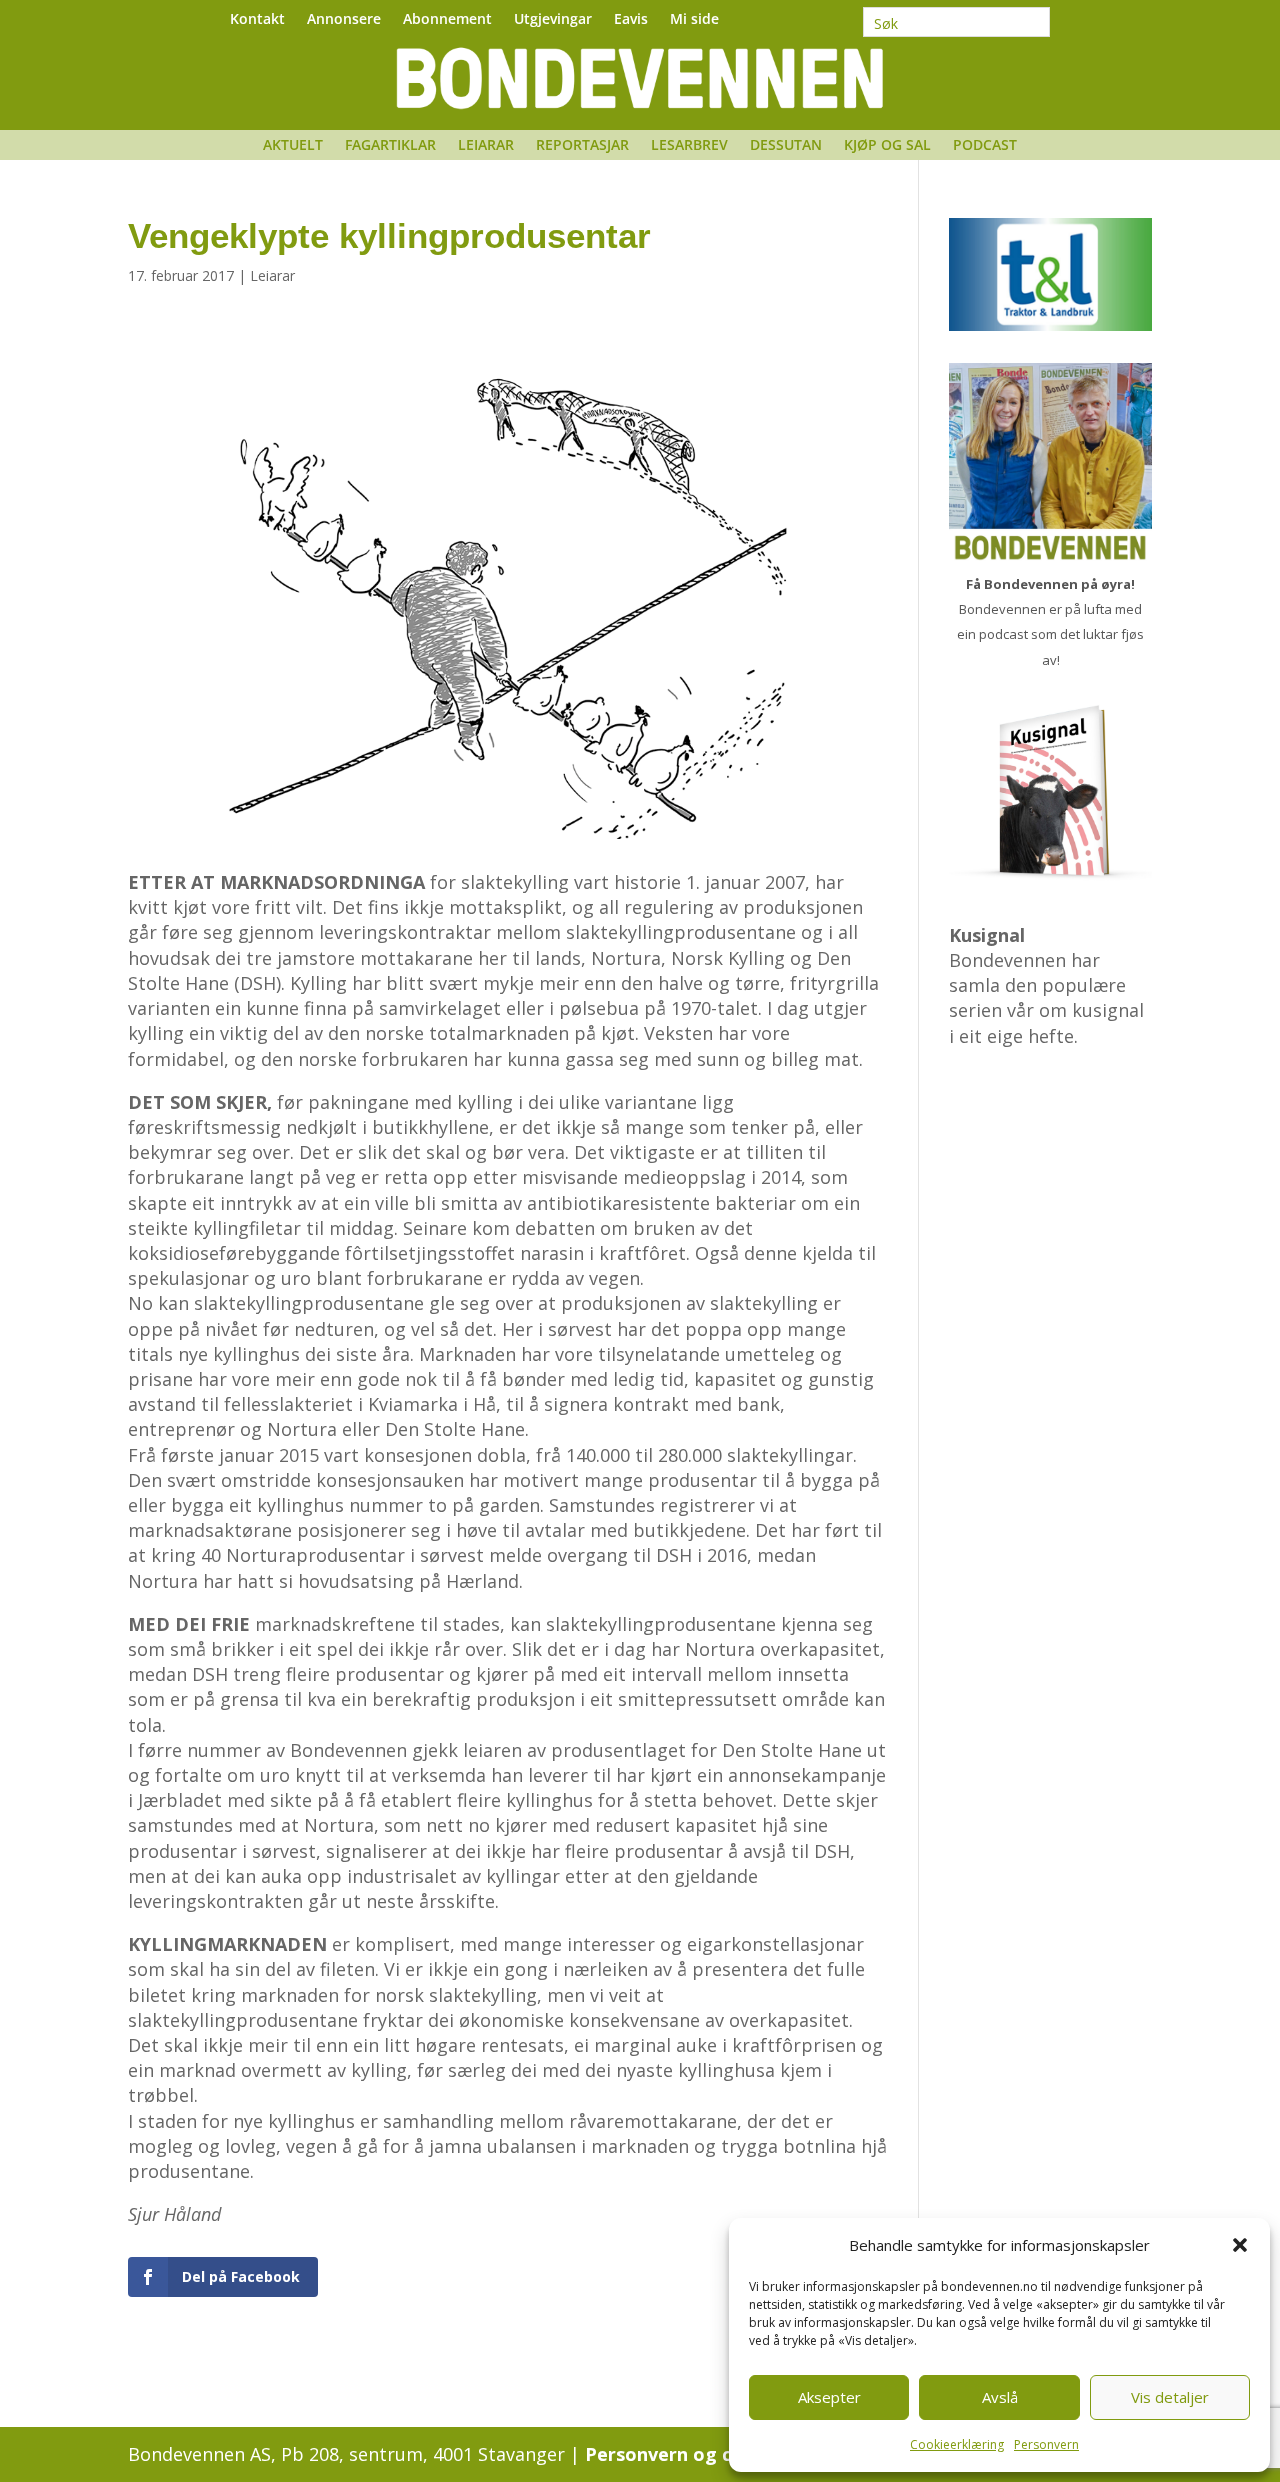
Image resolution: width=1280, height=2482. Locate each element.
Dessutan (786, 146)
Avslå (1000, 2397)
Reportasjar (582, 146)
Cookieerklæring (957, 2444)
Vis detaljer (1170, 2397)
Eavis (631, 20)
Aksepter (829, 2397)
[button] (1240, 2245)
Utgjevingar (553, 20)
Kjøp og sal (887, 146)
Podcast (985, 146)
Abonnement (447, 20)
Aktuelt (293, 146)
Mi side (694, 20)
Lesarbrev (689, 146)
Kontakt (257, 20)
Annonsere (344, 20)
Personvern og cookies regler (718, 2454)
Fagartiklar (390, 146)
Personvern (1046, 2444)
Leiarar (486, 146)
